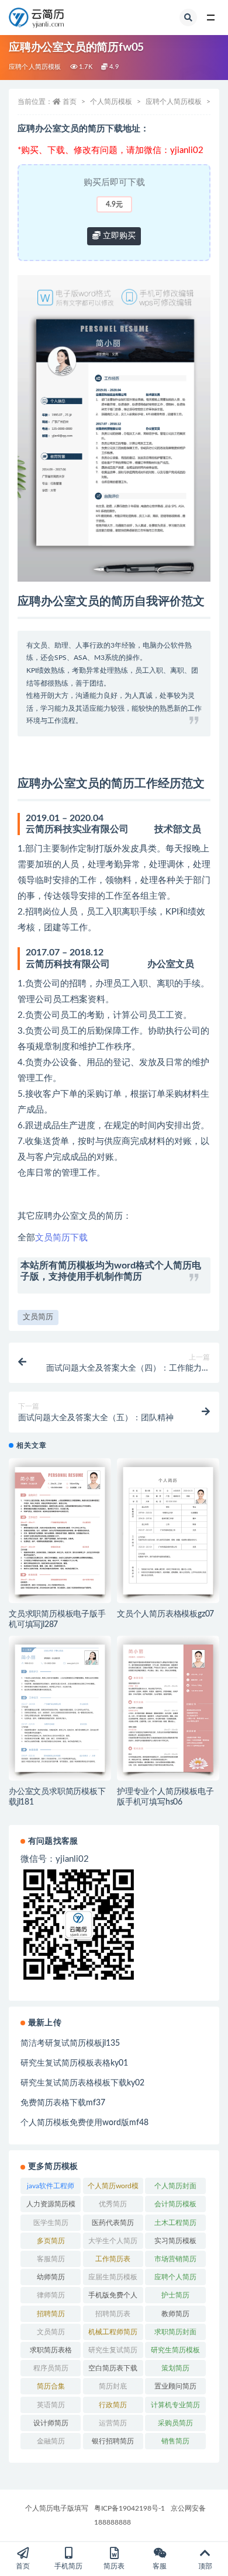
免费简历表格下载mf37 (63, 2103)
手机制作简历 (114, 1277)
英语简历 (51, 2405)
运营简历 (113, 2423)
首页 (70, 102)
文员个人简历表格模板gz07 (165, 1614)
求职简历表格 (51, 2350)
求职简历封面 (175, 2332)
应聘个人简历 (175, 2277)
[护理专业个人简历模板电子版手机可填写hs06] (168, 1708)
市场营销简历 (175, 2259)
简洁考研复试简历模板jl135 (70, 2043)
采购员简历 (175, 2423)
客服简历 (51, 2259)
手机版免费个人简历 (113, 2297)
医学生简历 (51, 2223)
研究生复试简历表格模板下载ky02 (82, 2083)
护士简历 (175, 2295)
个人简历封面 (175, 2186)
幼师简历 (51, 2277)
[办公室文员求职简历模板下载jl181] (60, 1708)
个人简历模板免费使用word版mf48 (84, 2123)
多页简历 (51, 2241)
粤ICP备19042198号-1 (129, 2508)
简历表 (114, 2566)
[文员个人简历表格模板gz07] (168, 1531)
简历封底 (113, 2386)
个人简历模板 (111, 102)
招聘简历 (51, 2314)
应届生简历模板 (113, 2277)
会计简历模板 (175, 2204)
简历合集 (51, 2386)
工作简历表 (113, 2259)
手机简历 (68, 2566)
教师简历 (175, 2314)
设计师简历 (51, 2423)
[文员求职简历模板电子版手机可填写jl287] (60, 1531)
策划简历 (175, 2368)
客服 (160, 2566)
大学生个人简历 (113, 2241)
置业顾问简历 (175, 2386)
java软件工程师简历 (51, 2188)
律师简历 (51, 2295)
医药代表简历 (113, 2223)
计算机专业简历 (175, 2405)
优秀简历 (113, 2204)
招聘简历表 (113, 2314)
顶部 (205, 2566)
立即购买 (118, 236)
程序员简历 (51, 2368)
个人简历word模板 (113, 2188)
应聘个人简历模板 (35, 67)
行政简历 (113, 2405)
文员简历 (38, 1317)
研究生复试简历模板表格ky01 (74, 2063)
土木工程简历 (175, 2223)
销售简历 (175, 2441)
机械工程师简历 (113, 2332)
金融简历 (51, 2441)
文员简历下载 (61, 1238)
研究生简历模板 (175, 2350)
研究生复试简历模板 (113, 2352)
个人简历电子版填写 (57, 2508)
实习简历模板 (175, 2241)
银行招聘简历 (113, 2441)
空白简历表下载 (113, 2368)
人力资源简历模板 (51, 2206)
